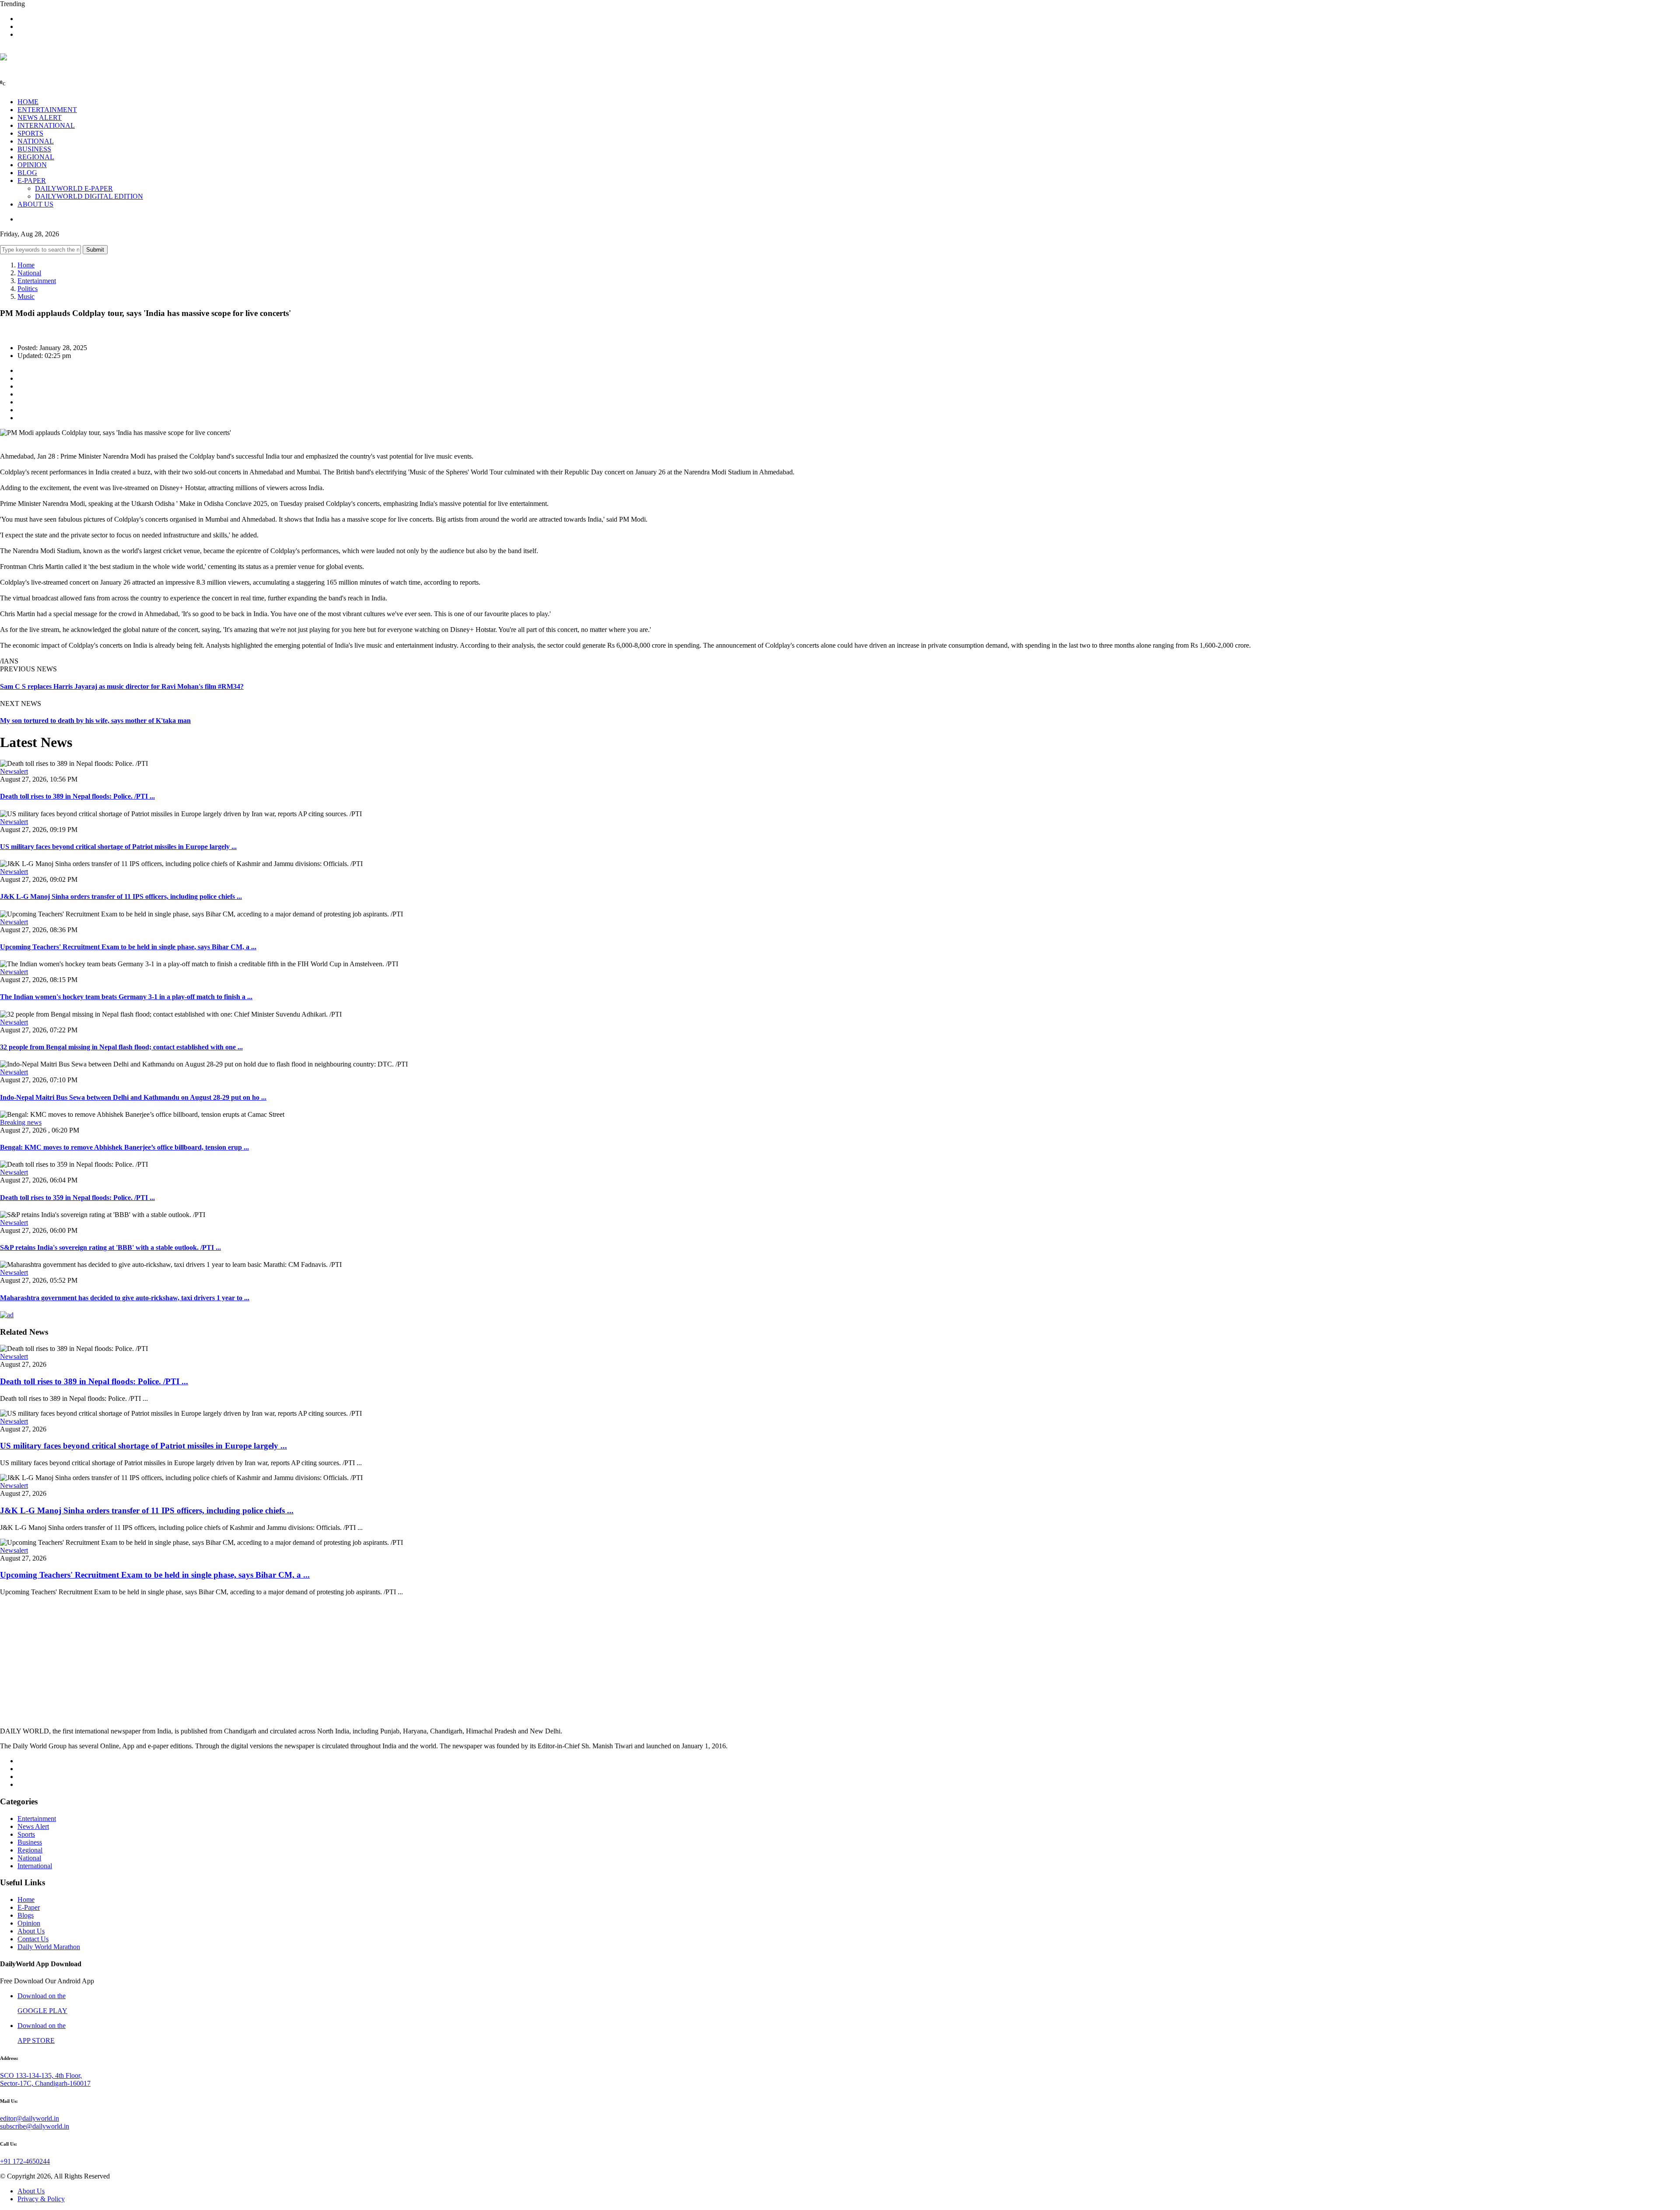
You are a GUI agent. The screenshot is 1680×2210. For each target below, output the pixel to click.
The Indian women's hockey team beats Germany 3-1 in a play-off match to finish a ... (126, 997)
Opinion (29, 1923)
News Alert (33, 1826)
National (29, 273)
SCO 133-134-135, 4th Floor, (41, 2075)
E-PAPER (32, 181)
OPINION (32, 165)
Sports (26, 1834)
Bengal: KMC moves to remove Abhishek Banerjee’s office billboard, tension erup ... (124, 1147)
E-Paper (29, 1907)
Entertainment (37, 281)
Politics (28, 289)
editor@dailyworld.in (30, 2118)
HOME (28, 102)
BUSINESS (34, 149)
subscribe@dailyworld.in (35, 2126)
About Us (31, 1931)
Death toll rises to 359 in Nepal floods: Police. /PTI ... (77, 1198)
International (35, 1866)
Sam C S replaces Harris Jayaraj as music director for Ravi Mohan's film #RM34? (122, 686)
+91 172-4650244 (25, 2161)
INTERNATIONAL (46, 125)
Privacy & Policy (41, 2199)
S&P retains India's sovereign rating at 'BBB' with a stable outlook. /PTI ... (110, 1247)
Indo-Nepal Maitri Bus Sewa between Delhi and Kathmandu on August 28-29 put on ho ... (133, 1097)
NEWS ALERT (40, 118)
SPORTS (30, 133)
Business (30, 1842)
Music (26, 296)
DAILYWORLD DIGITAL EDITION (89, 196)
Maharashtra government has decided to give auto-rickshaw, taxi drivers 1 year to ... (125, 1298)
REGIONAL (36, 157)
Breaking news (21, 1122)
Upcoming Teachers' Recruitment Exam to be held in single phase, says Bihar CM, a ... (128, 947)
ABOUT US (35, 204)
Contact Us (33, 1939)
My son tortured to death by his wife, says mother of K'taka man (95, 721)
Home (26, 265)
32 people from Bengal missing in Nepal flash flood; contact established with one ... (121, 1047)
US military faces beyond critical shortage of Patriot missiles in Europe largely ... (118, 847)
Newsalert (14, 771)
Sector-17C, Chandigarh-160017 (45, 2083)
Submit (95, 250)
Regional (30, 1850)
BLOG (27, 173)
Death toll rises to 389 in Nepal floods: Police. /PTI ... (77, 796)
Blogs (26, 1915)
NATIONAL (36, 141)
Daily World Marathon (49, 1947)
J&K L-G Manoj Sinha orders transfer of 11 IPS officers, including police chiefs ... (121, 896)
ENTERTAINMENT (47, 110)
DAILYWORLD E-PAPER (74, 188)
